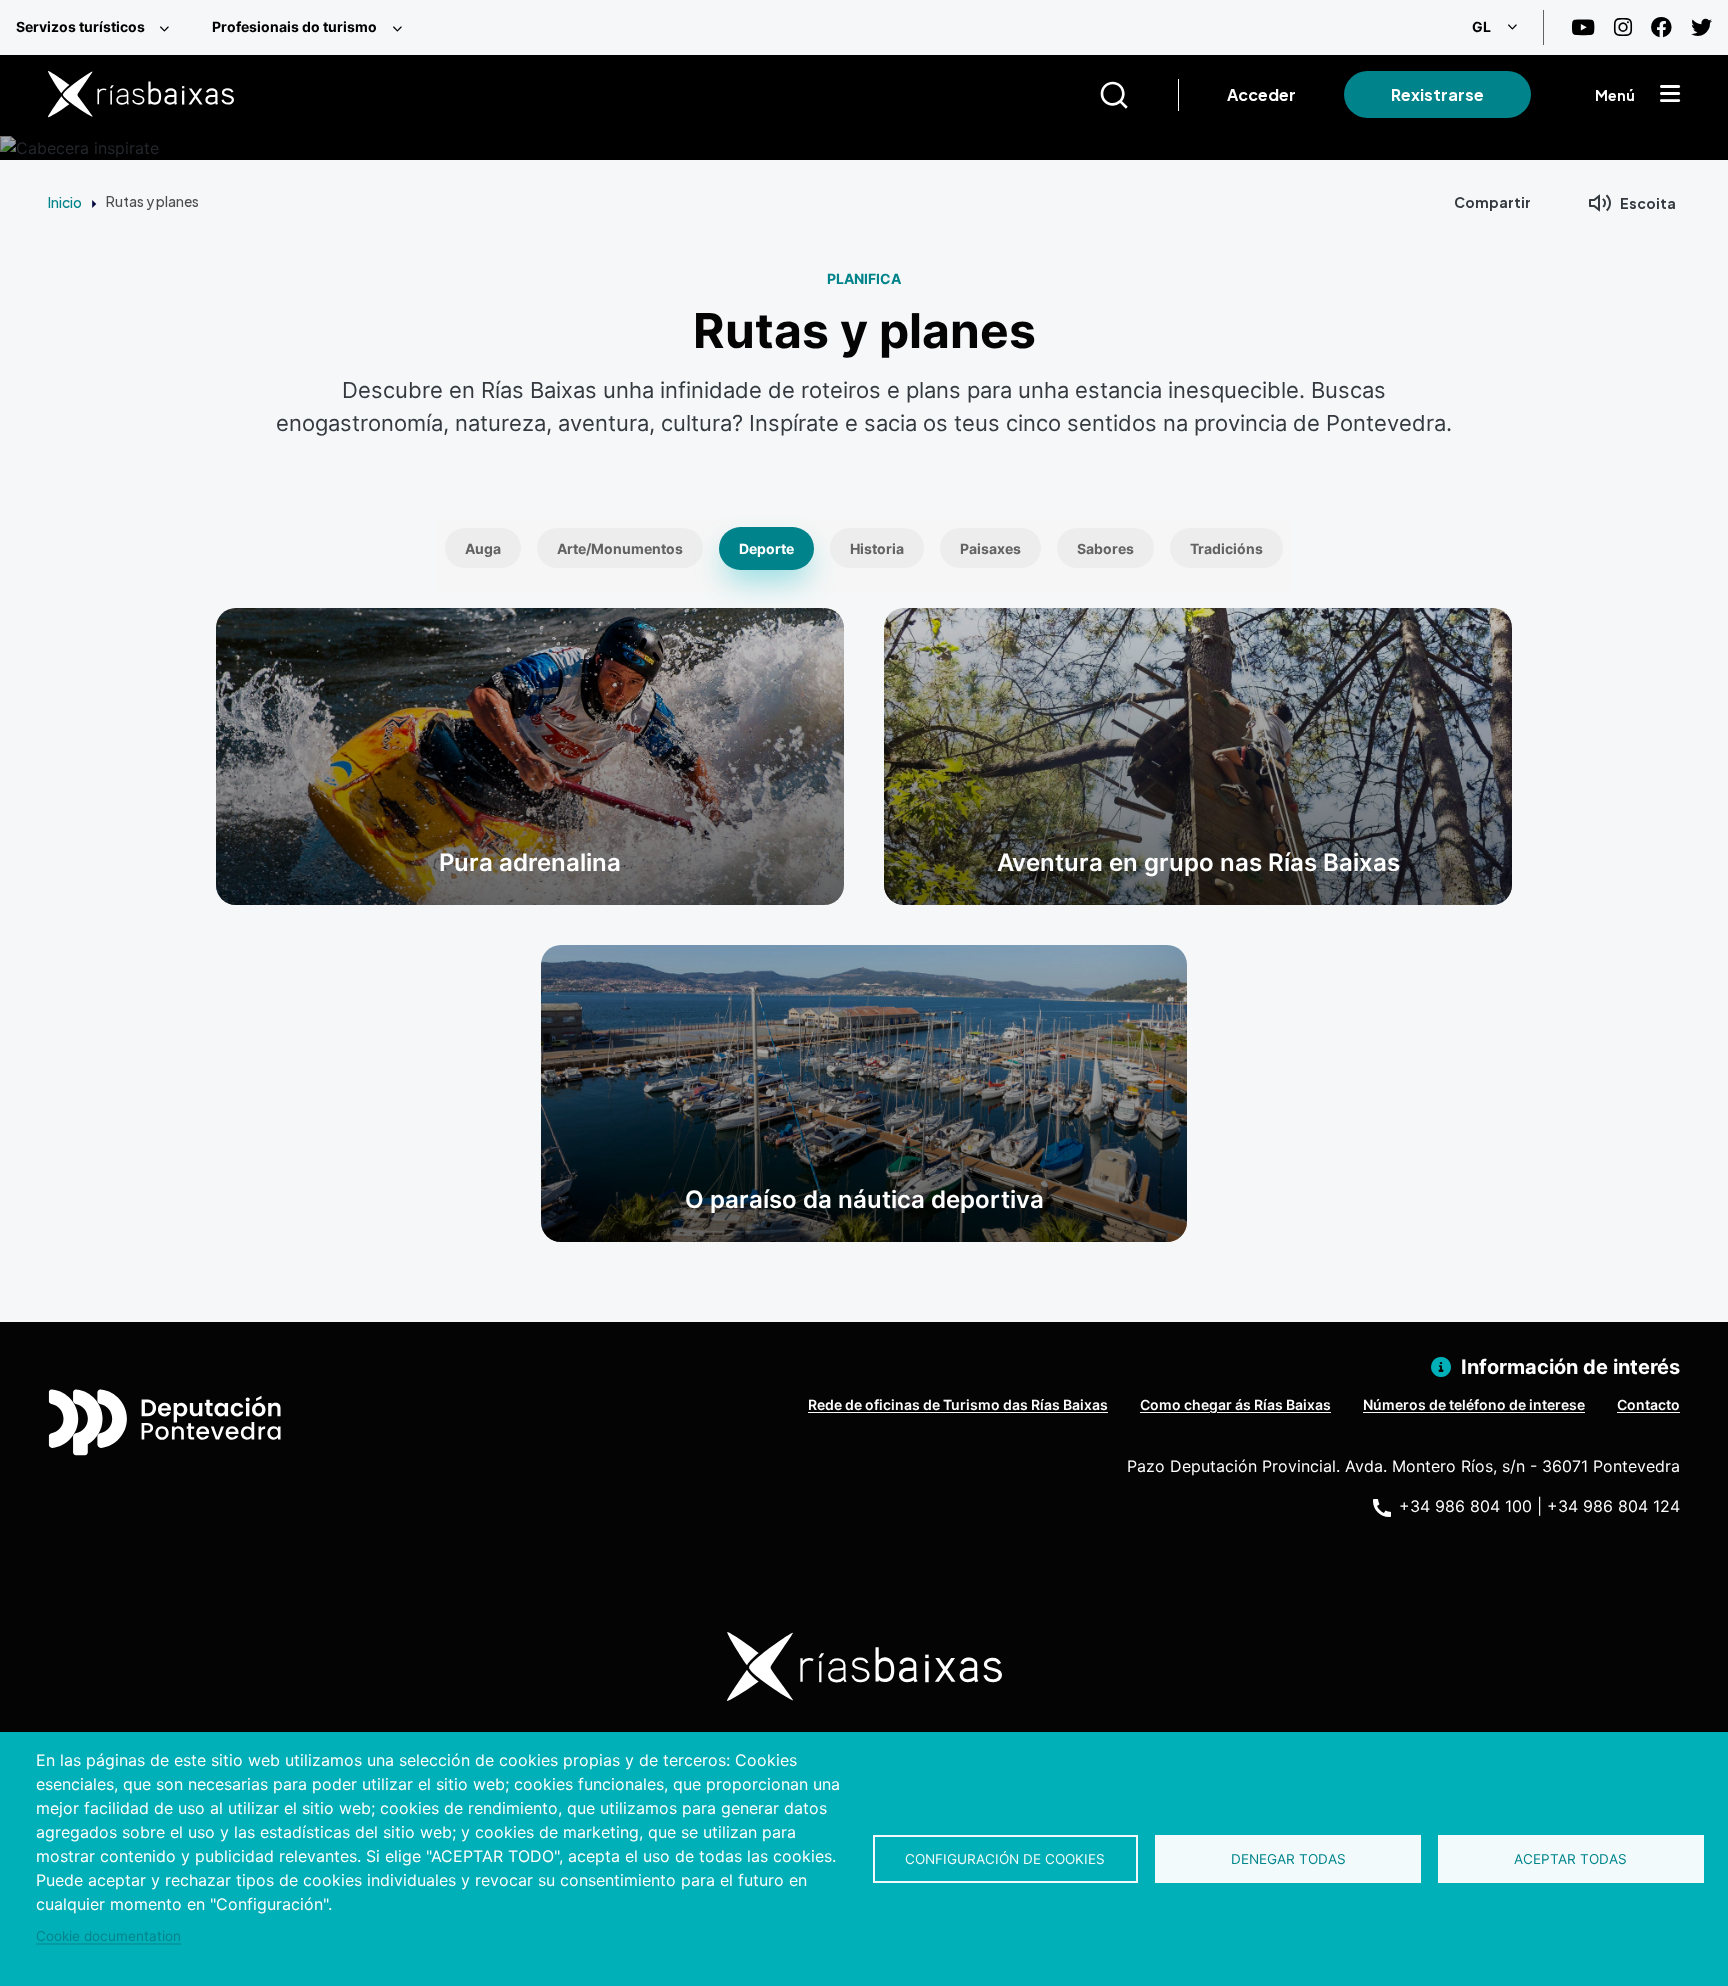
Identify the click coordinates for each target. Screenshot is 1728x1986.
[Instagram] (1623, 27)
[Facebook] (1661, 27)
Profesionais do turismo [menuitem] (294, 26)
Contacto (1648, 1404)
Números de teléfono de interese (1474, 1404)
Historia (877, 548)
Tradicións (1226, 548)
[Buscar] (1138, 95)
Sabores (1105, 548)
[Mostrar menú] (1670, 95)
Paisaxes (990, 548)
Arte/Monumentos (620, 548)
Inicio (65, 202)
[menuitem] (98, 27)
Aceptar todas (1570, 1859)
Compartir (1492, 202)
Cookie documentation (108, 1936)
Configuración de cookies (1005, 1859)
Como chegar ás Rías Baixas (1235, 1404)
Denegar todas (1288, 1859)
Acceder (1261, 94)
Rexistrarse (1437, 94)
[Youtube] (1583, 27)
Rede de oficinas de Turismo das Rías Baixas (958, 1404)
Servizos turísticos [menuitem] (80, 26)
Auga (483, 548)
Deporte (766, 548)
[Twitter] (1701, 27)
